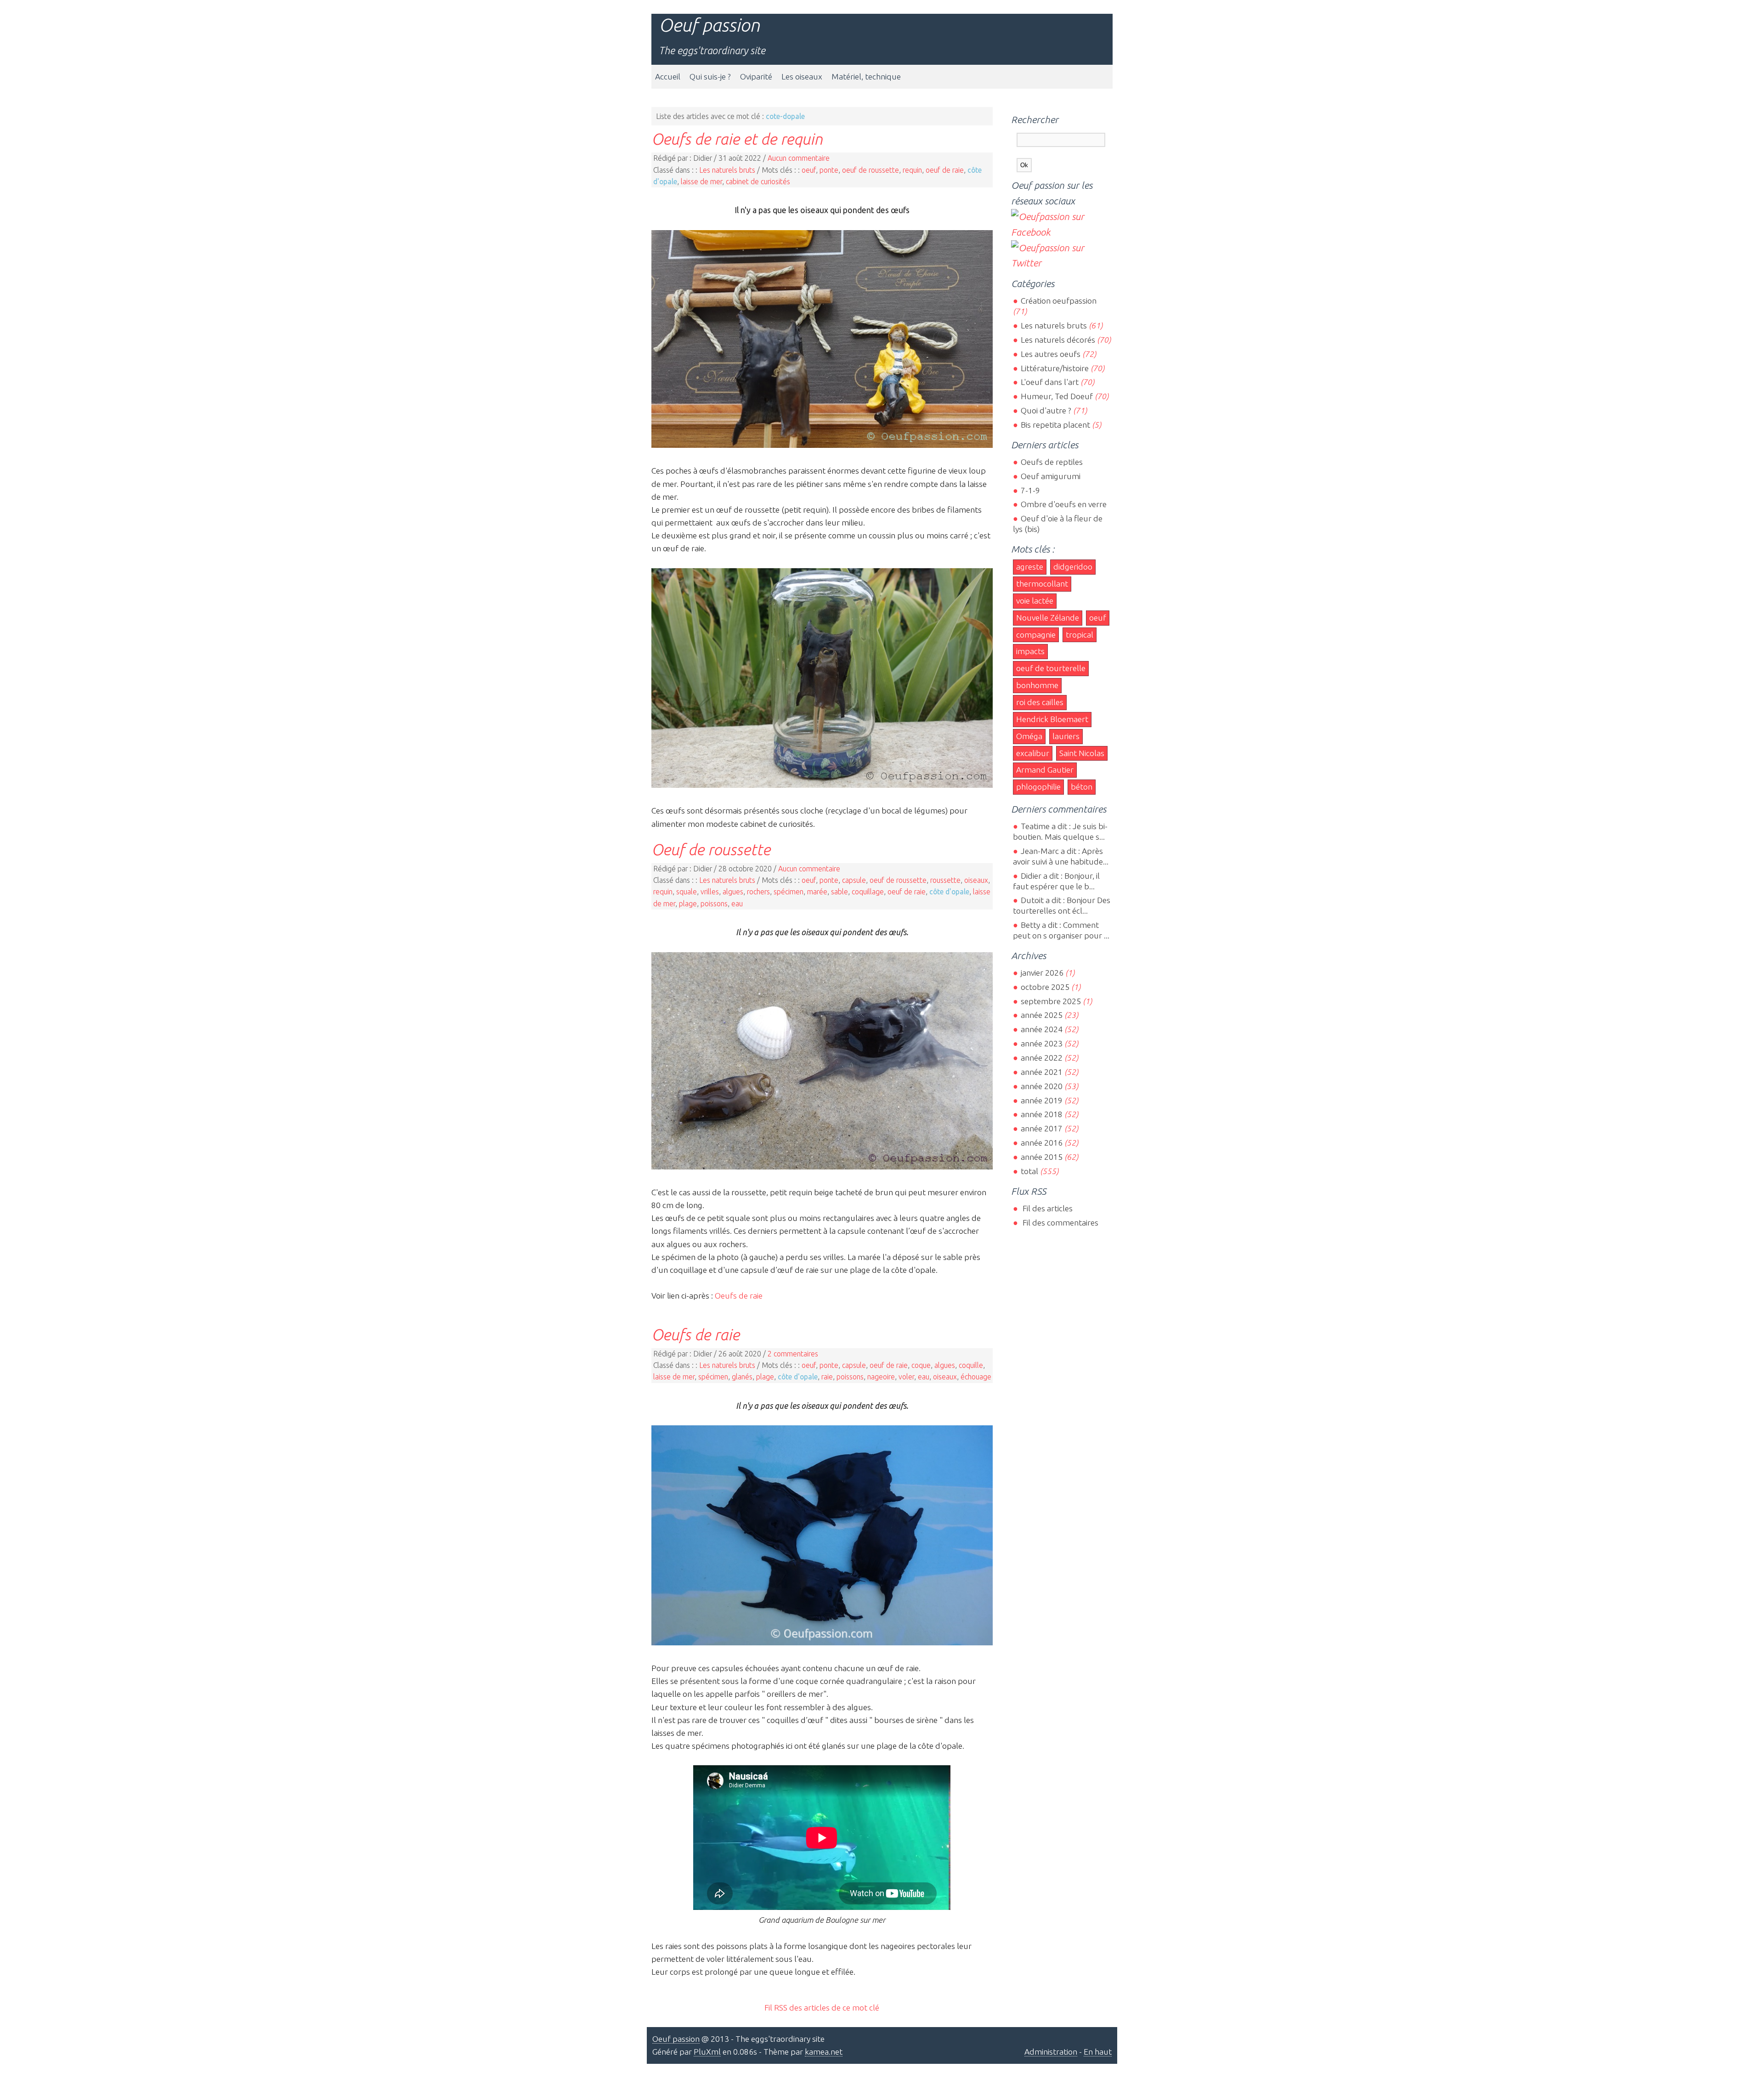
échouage (976, 1377)
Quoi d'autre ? (1046, 410)
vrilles (710, 892)
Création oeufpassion (1058, 301)
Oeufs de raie (739, 1296)
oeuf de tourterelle (1051, 668)
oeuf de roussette (871, 170)
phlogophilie (1038, 787)
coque (921, 1365)
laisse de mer (701, 181)
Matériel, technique (866, 76)
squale (687, 892)
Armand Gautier (1045, 770)
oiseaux (976, 880)
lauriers (1066, 736)
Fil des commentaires (1059, 1223)
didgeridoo (1073, 567)
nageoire (881, 1377)
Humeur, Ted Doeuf (1057, 396)
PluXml (707, 2052)
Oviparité (756, 76)
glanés (742, 1377)
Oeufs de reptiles (1052, 462)
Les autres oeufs (1050, 354)
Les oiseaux (802, 76)
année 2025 (1041, 1015)
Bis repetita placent (1055, 425)
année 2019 (1041, 1100)
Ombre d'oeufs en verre (1063, 504)
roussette (945, 880)
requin (912, 170)
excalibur (1033, 753)
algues (733, 892)
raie (827, 1377)
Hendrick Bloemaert (1052, 719)
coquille (971, 1365)
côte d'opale (949, 892)
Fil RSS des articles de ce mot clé (822, 2008)
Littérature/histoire (1054, 368)
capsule (854, 880)
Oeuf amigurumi (1050, 476)
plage (688, 904)
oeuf (809, 170)
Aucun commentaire (799, 158)
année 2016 (1041, 1143)
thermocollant (1042, 584)
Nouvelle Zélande (1048, 618)
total (1030, 1171)
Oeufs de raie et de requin (737, 139)
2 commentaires (793, 1354)
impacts (1030, 651)
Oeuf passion (709, 25)
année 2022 (1041, 1058)
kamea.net (824, 2052)
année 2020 (1041, 1086)
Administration (1051, 2052)
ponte (829, 170)
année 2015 (1041, 1157)
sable (840, 892)
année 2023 (1041, 1043)
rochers (758, 892)
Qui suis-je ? (710, 76)
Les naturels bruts (727, 170)
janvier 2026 (1042, 973)
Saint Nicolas (1082, 753)
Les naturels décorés (1058, 340)
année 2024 (1041, 1029)
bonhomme (1037, 685)
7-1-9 (1030, 490)
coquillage (868, 892)
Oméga (1029, 736)
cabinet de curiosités (758, 181)
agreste (1030, 567)
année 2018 (1041, 1114)
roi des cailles (1040, 702)
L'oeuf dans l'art (1049, 382)
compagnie (1036, 635)
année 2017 (1041, 1128)
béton (1082, 787)
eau (737, 904)
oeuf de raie (945, 170)
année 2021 (1041, 1072)
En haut (1098, 2052)
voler (906, 1377)
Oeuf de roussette (711, 849)
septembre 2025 (1051, 1001)
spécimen (789, 892)
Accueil (668, 76)
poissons (714, 904)
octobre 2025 (1045, 987)
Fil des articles (1046, 1208)
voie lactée (1035, 601)
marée (817, 892)
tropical (1080, 635)
